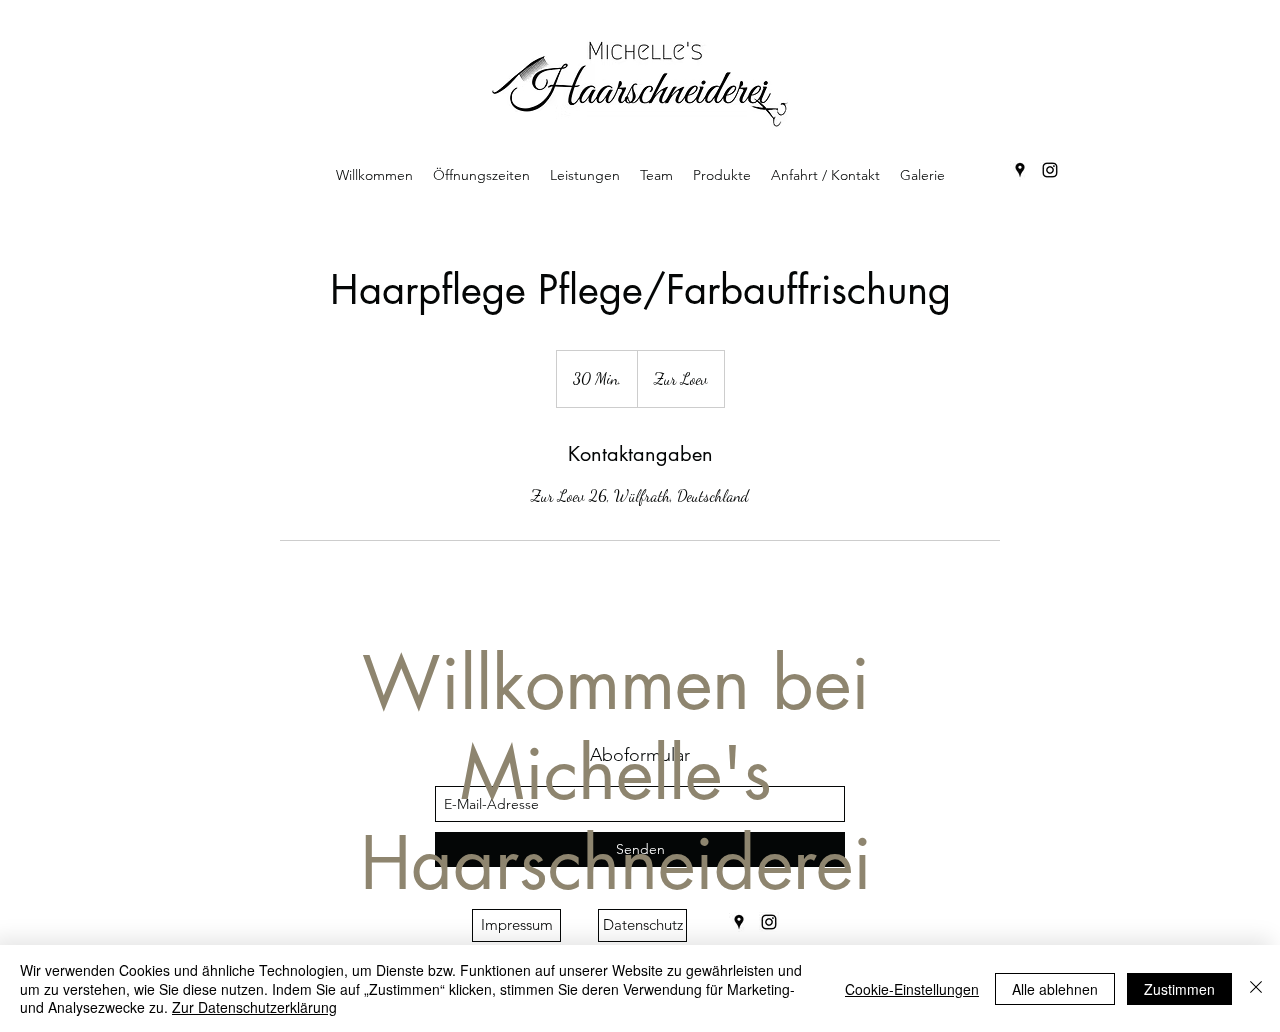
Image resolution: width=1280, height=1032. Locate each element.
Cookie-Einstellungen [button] (912, 989)
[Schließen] (1256, 988)
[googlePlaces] (1020, 170)
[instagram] (1050, 170)
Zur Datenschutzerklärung (254, 1007)
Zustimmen (1179, 989)
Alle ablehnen (1055, 989)
